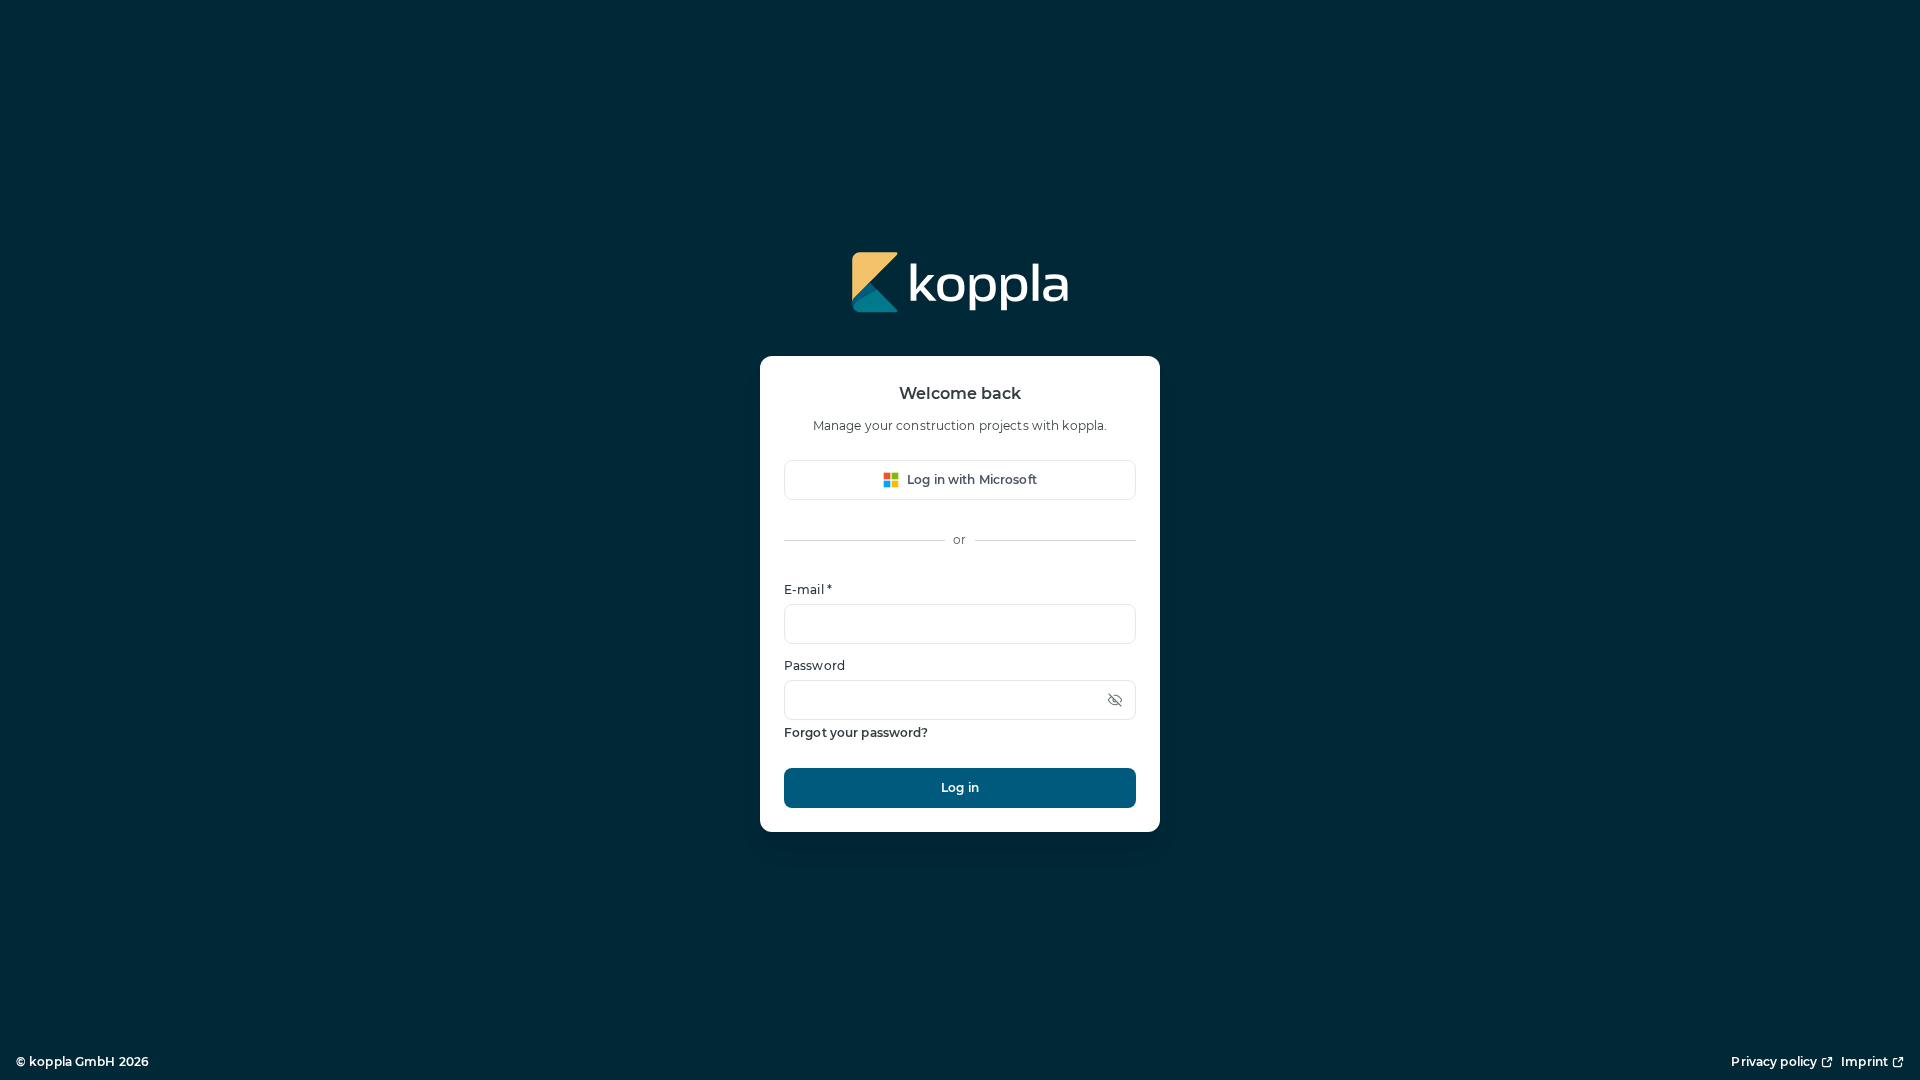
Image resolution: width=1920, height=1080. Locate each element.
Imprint (1864, 1061)
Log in (960, 787)
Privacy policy (1774, 1061)
